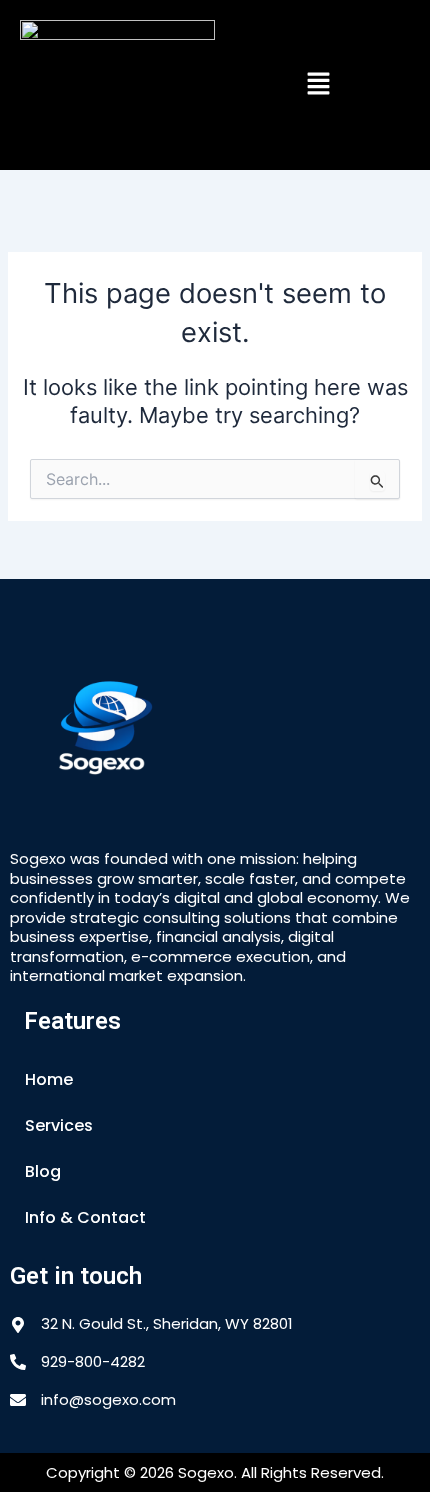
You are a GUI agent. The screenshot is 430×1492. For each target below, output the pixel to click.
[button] (319, 84)
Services (59, 1125)
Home (49, 1079)
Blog (43, 1171)
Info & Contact (85, 1217)
